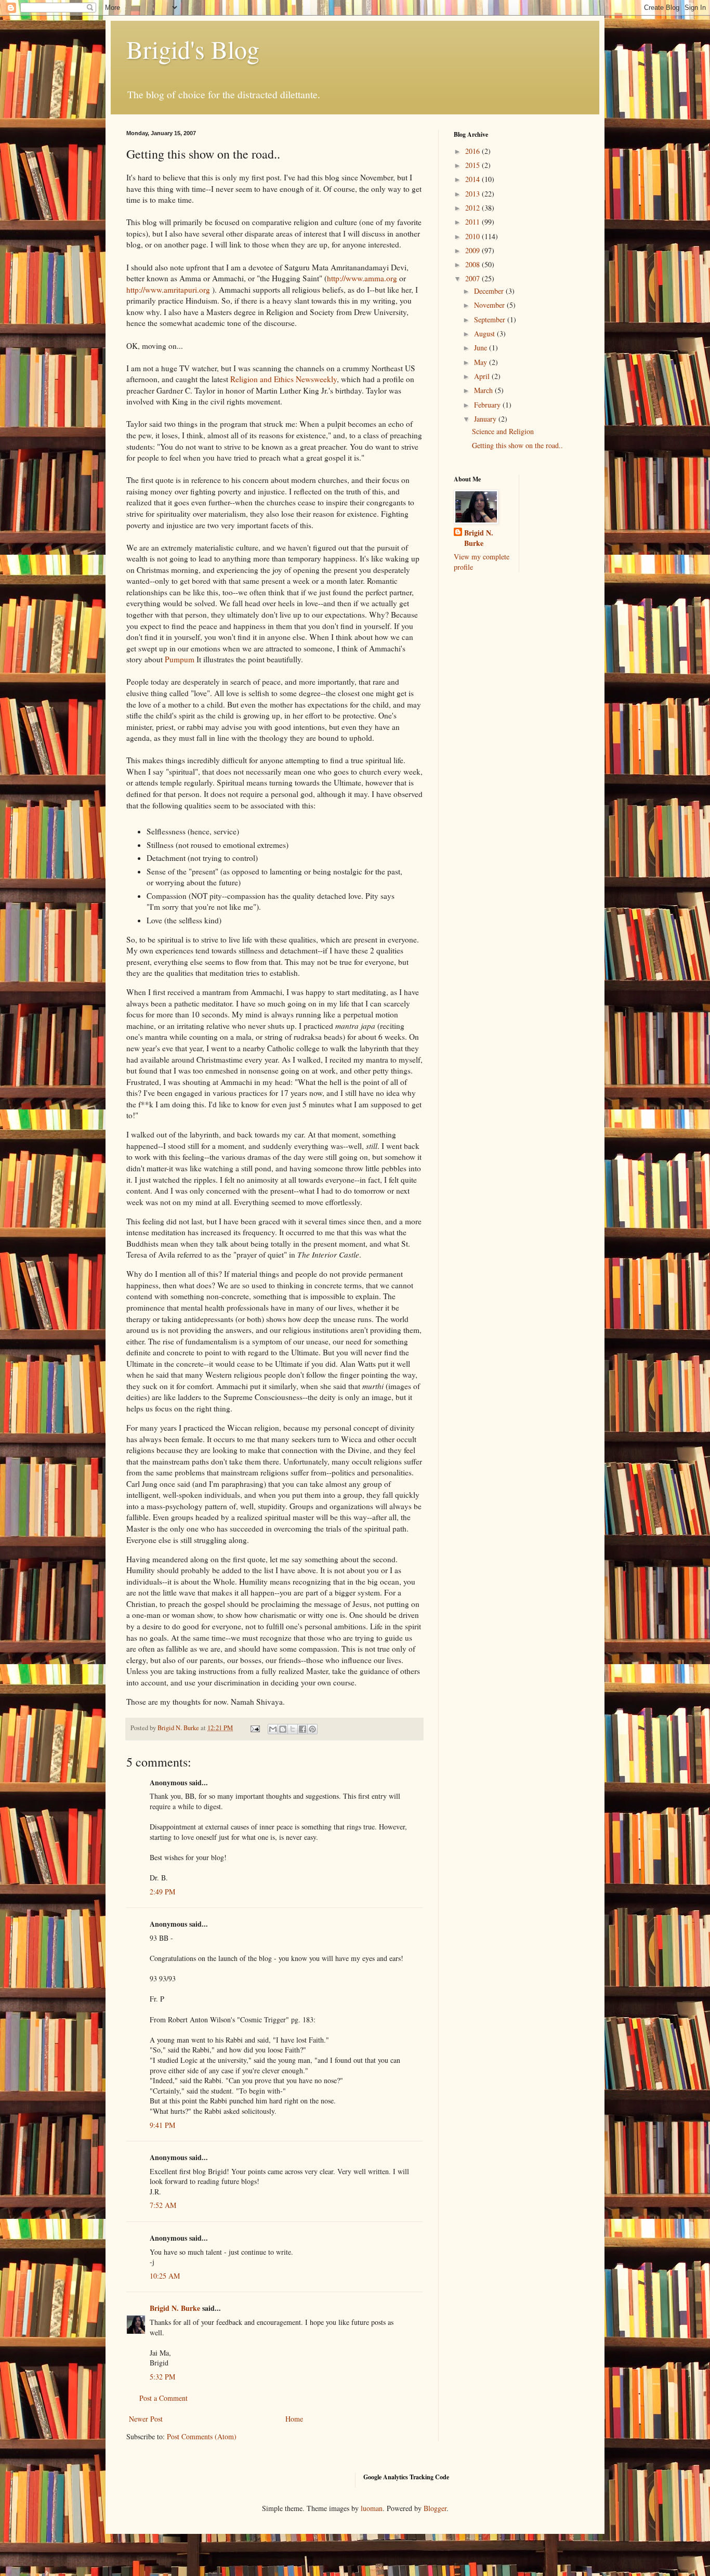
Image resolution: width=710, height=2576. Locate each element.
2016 (474, 151)
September (491, 319)
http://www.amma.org (362, 278)
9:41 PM (162, 2125)
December (490, 291)
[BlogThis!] (283, 1729)
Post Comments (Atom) (202, 2436)
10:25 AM (165, 2276)
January (486, 419)
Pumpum (180, 659)
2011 (474, 222)
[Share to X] (293, 1729)
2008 (474, 264)
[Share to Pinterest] (312, 1729)
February (488, 405)
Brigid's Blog (193, 49)
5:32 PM (162, 2377)
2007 (474, 278)
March (484, 390)
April (483, 376)
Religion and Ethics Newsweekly (284, 379)
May (482, 362)
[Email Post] (254, 1728)
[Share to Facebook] (303, 1729)
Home (294, 2419)
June (482, 348)
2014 (474, 179)
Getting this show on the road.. (517, 445)
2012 (474, 208)
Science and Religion (503, 431)
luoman (372, 2508)
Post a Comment (163, 2398)
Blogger (435, 2508)
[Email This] (273, 1729)
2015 (474, 165)
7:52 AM (163, 2205)
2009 (474, 250)
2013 (474, 194)
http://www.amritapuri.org (168, 290)
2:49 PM (162, 1892)
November (490, 305)
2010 (474, 236)
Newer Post (146, 2419)
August (485, 334)
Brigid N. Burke (175, 2308)
